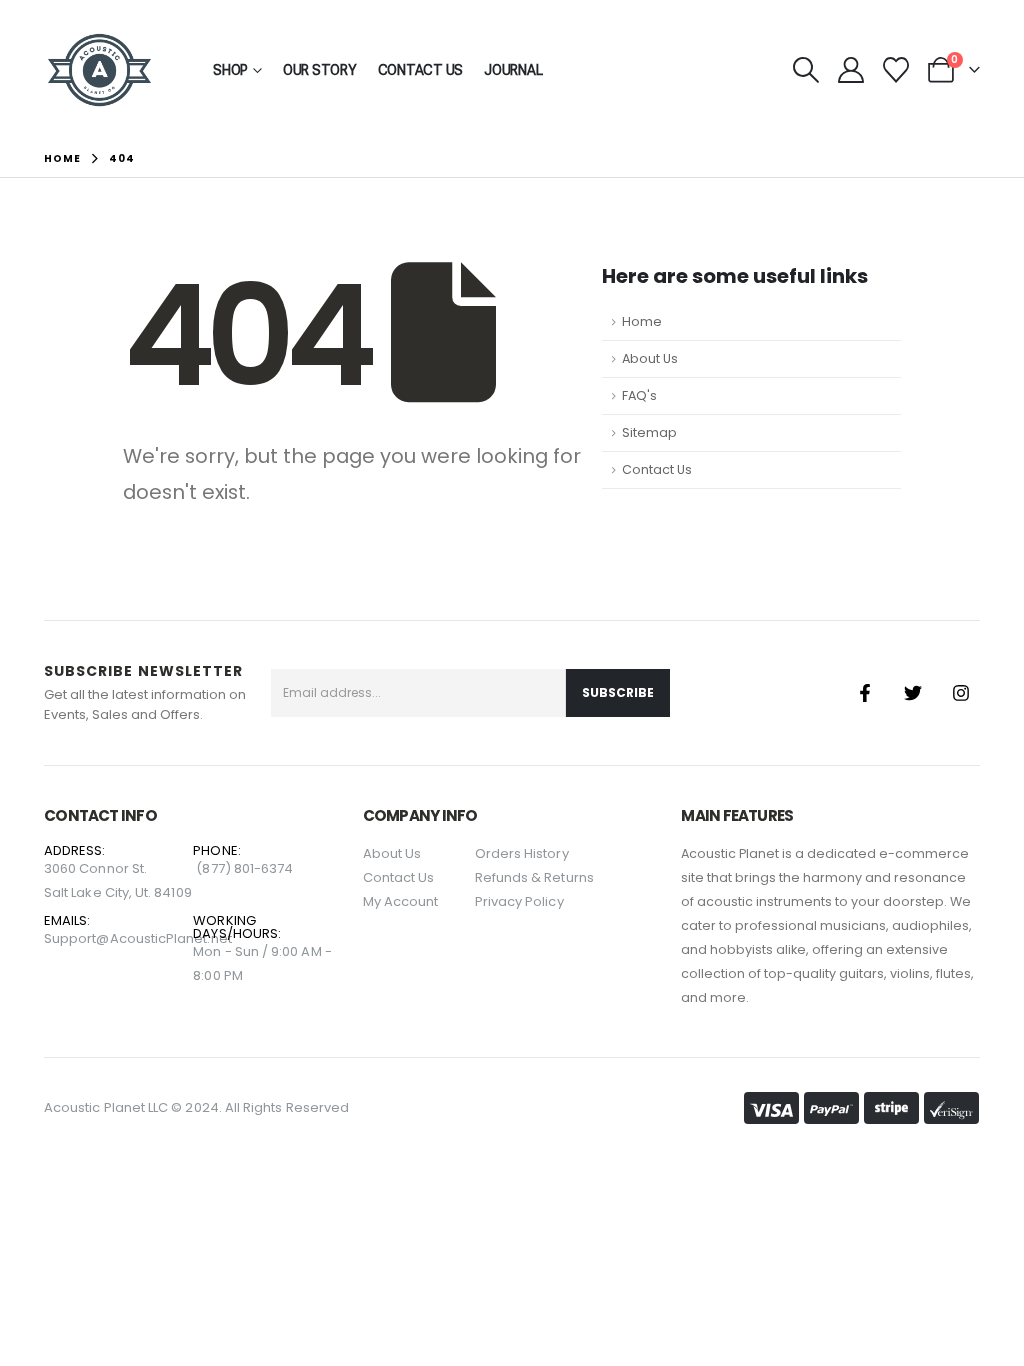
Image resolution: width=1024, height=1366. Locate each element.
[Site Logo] (99, 70)
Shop (230, 70)
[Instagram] (961, 693)
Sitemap (649, 432)
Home (642, 321)
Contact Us (421, 70)
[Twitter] (913, 693)
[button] (805, 70)
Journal (513, 70)
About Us (650, 358)
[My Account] (850, 70)
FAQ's (639, 395)
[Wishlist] (896, 70)
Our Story (320, 70)
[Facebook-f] (865, 693)
